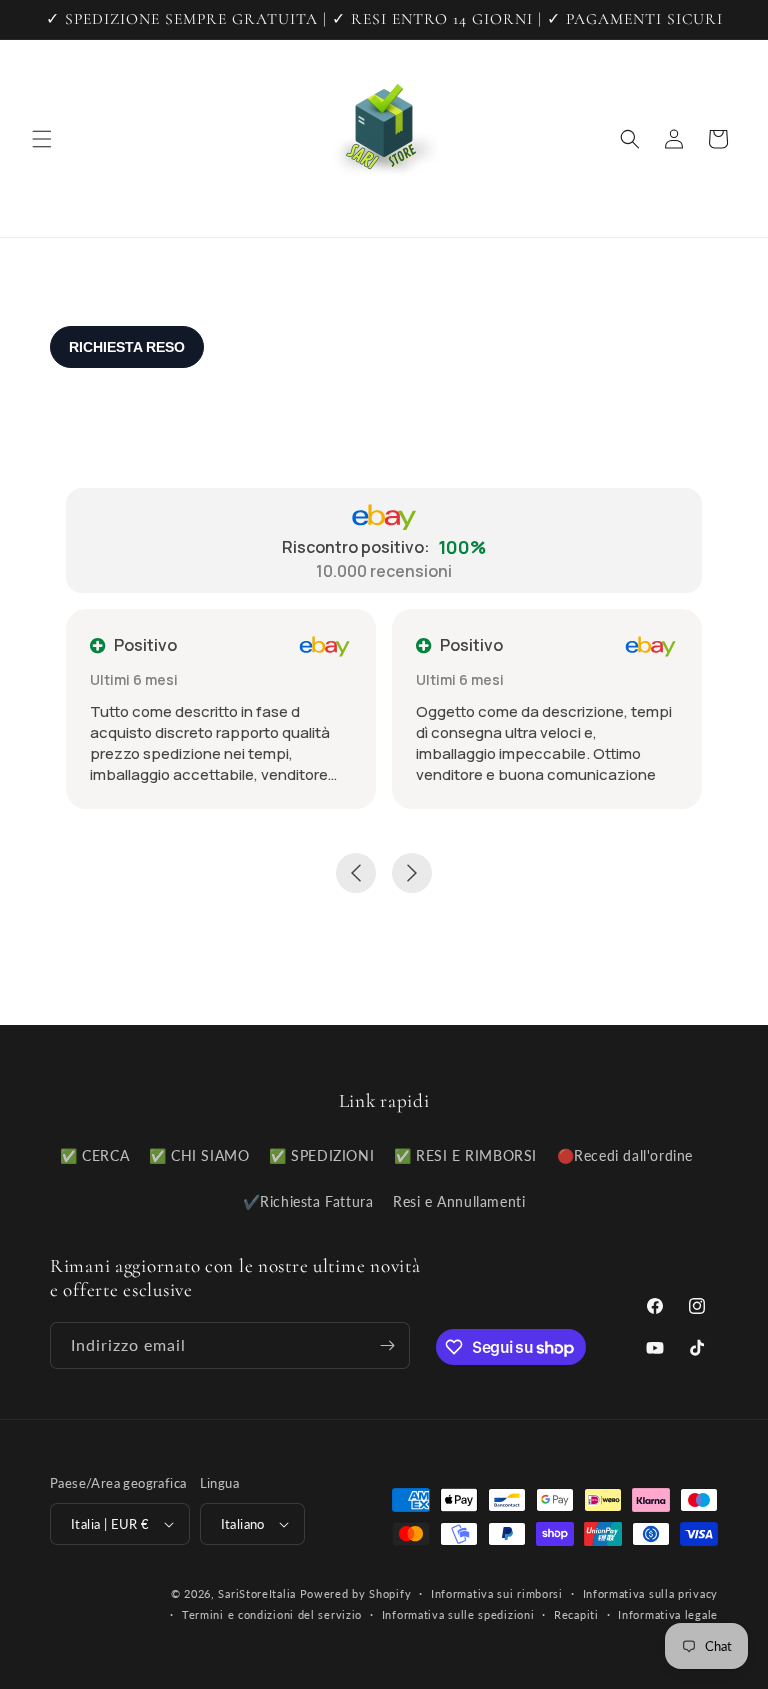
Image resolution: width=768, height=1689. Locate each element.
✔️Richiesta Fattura (308, 1201)
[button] (42, 139)
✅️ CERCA (94, 1155)
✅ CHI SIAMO (199, 1155)
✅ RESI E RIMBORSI (465, 1155)
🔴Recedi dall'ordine (625, 1155)
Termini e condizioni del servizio (272, 1614)
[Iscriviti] (387, 1345)
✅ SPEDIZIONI (321, 1155)
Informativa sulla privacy (651, 1593)
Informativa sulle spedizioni (458, 1614)
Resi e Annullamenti (459, 1201)
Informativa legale (668, 1614)
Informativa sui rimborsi (497, 1593)
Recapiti (576, 1614)
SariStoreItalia (257, 1593)
